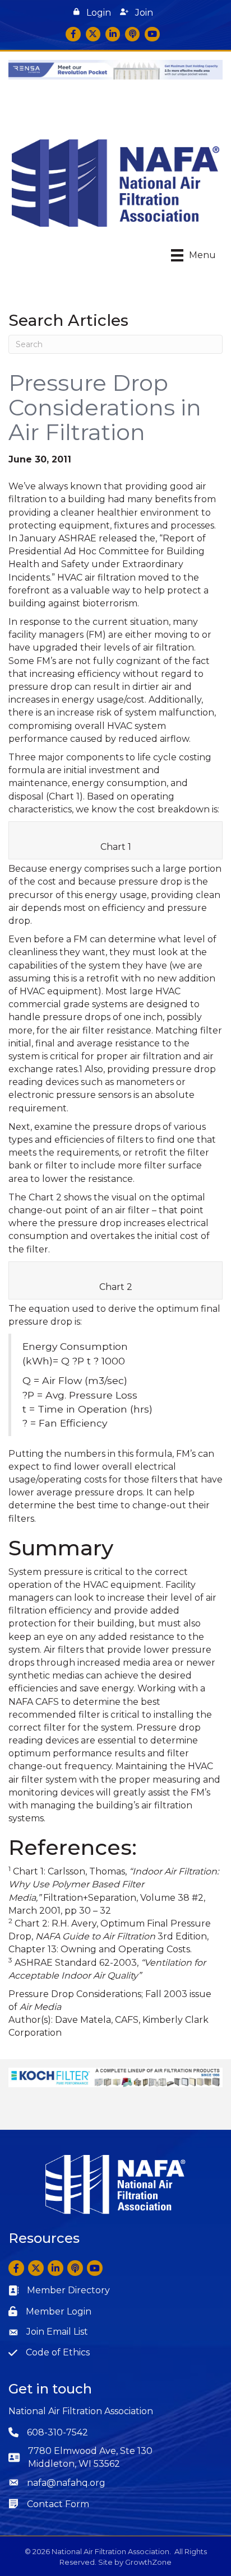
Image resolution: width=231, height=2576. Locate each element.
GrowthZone (148, 2562)
